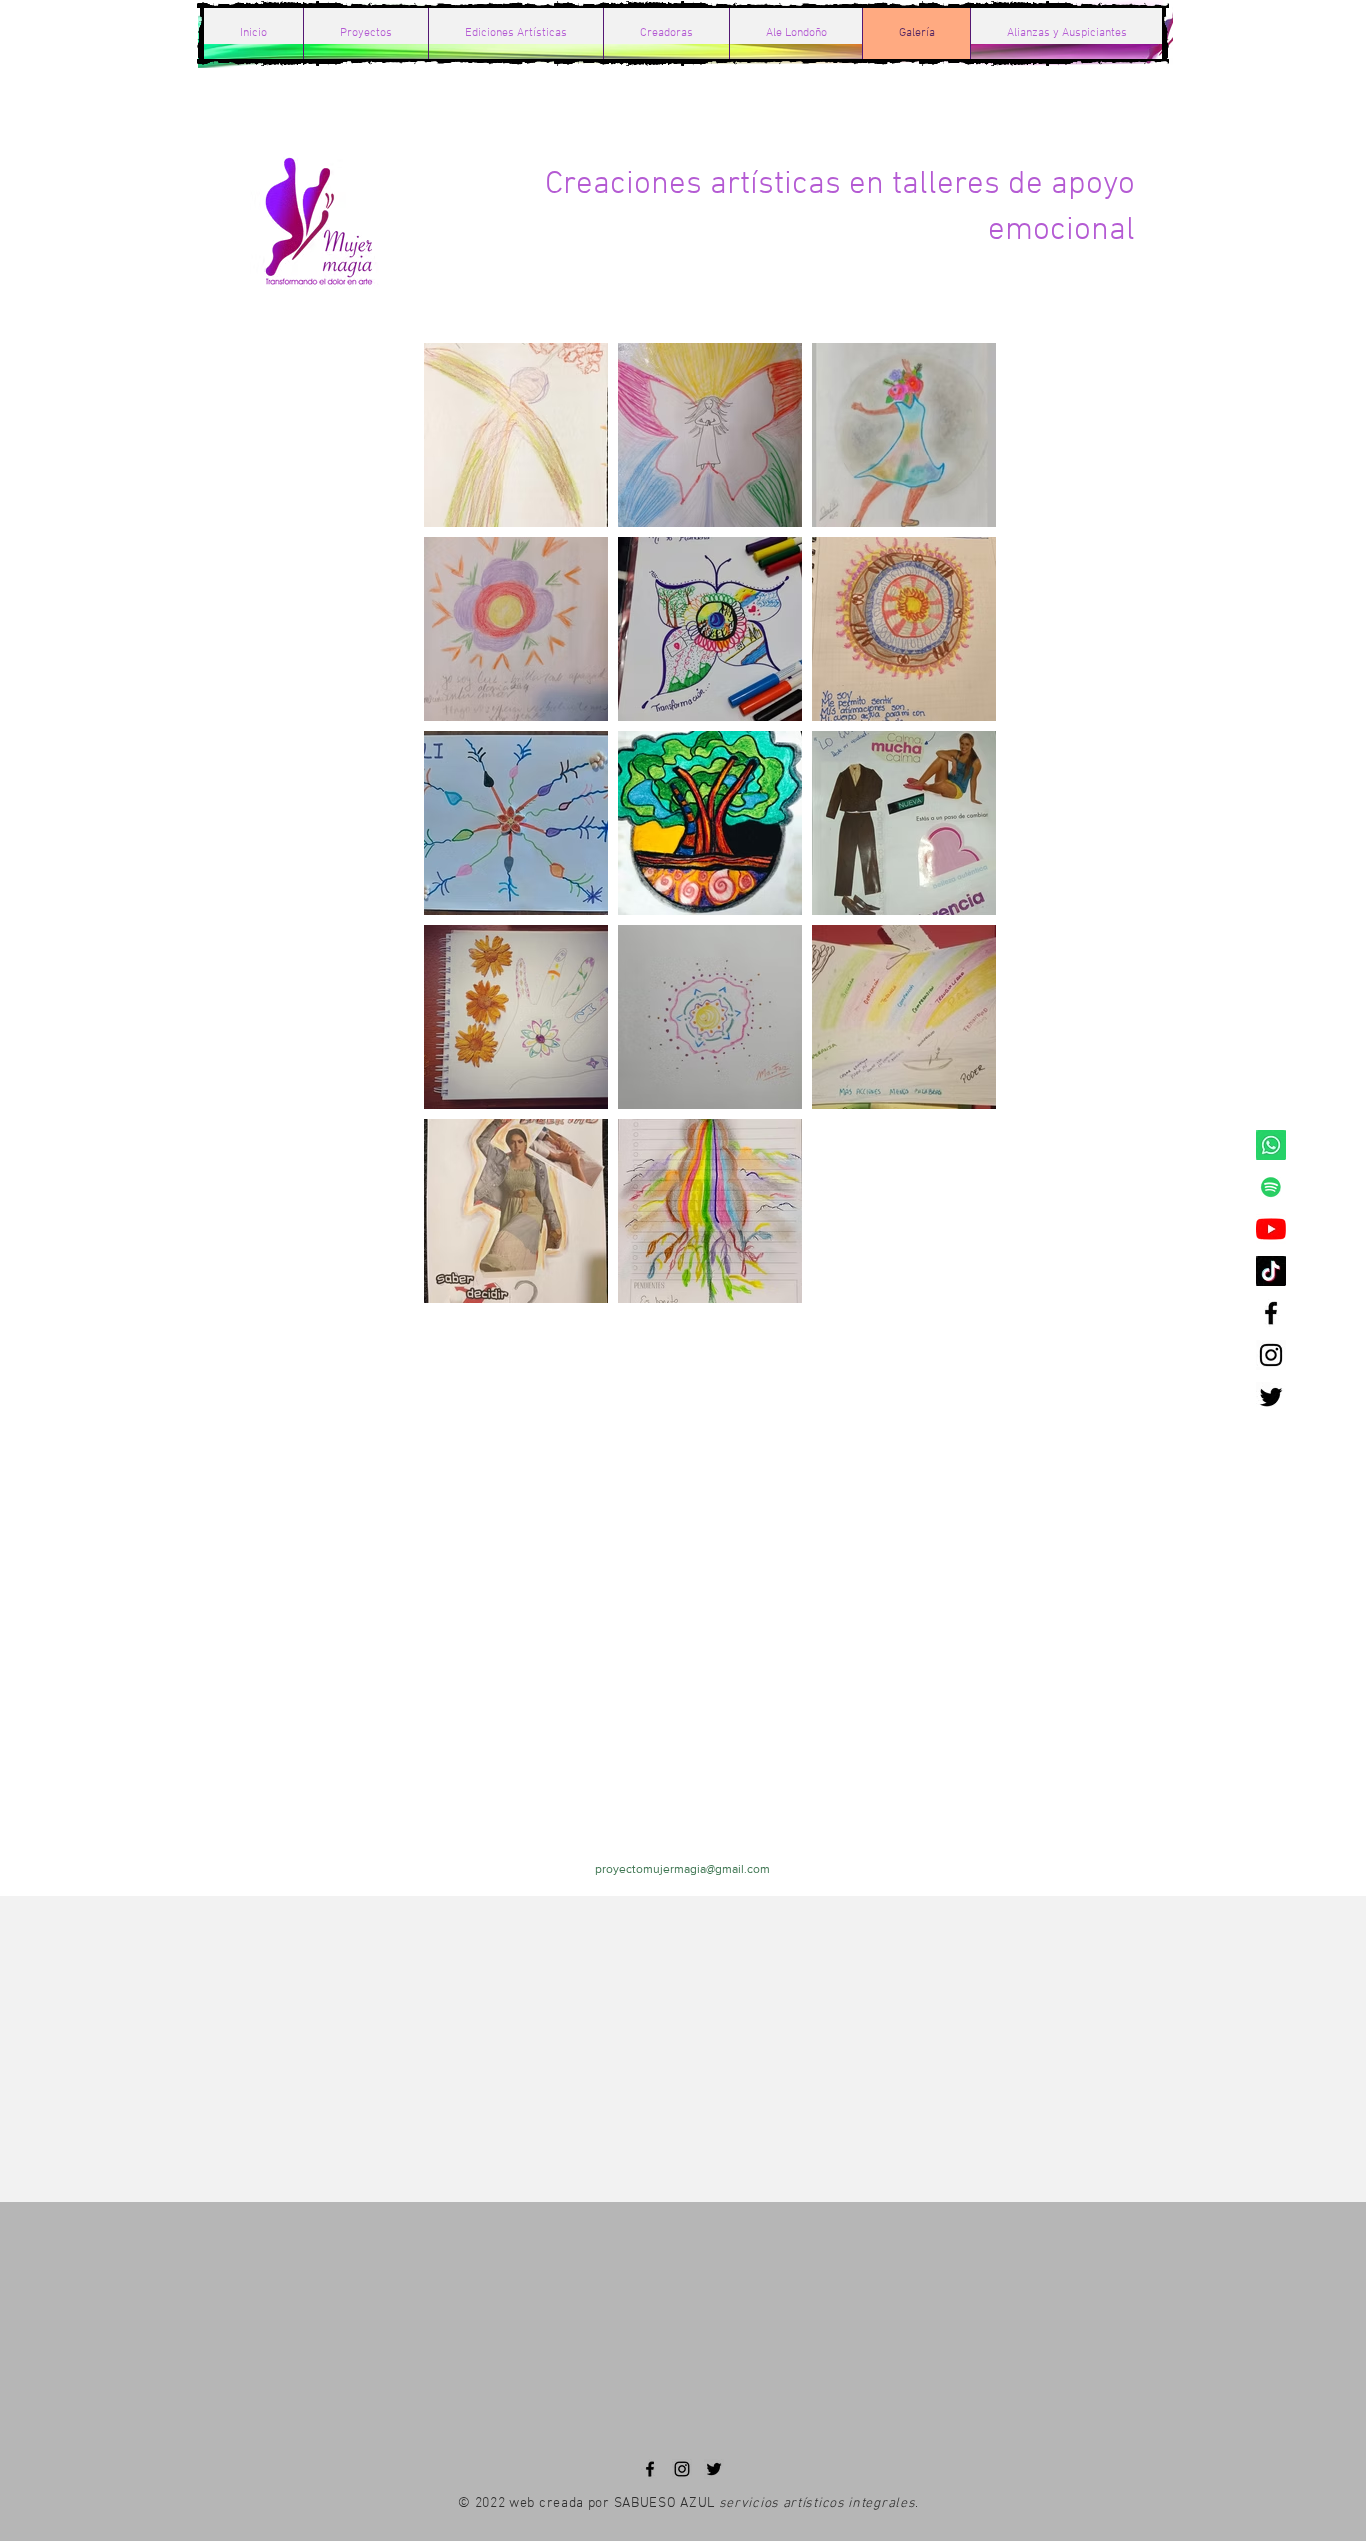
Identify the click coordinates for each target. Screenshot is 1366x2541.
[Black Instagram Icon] (1271, 1355)
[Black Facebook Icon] (1271, 1313)
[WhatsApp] (1271, 1145)
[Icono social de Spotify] (1271, 1187)
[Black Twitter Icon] (1271, 1397)
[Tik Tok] (1271, 1271)
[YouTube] (1271, 1229)
